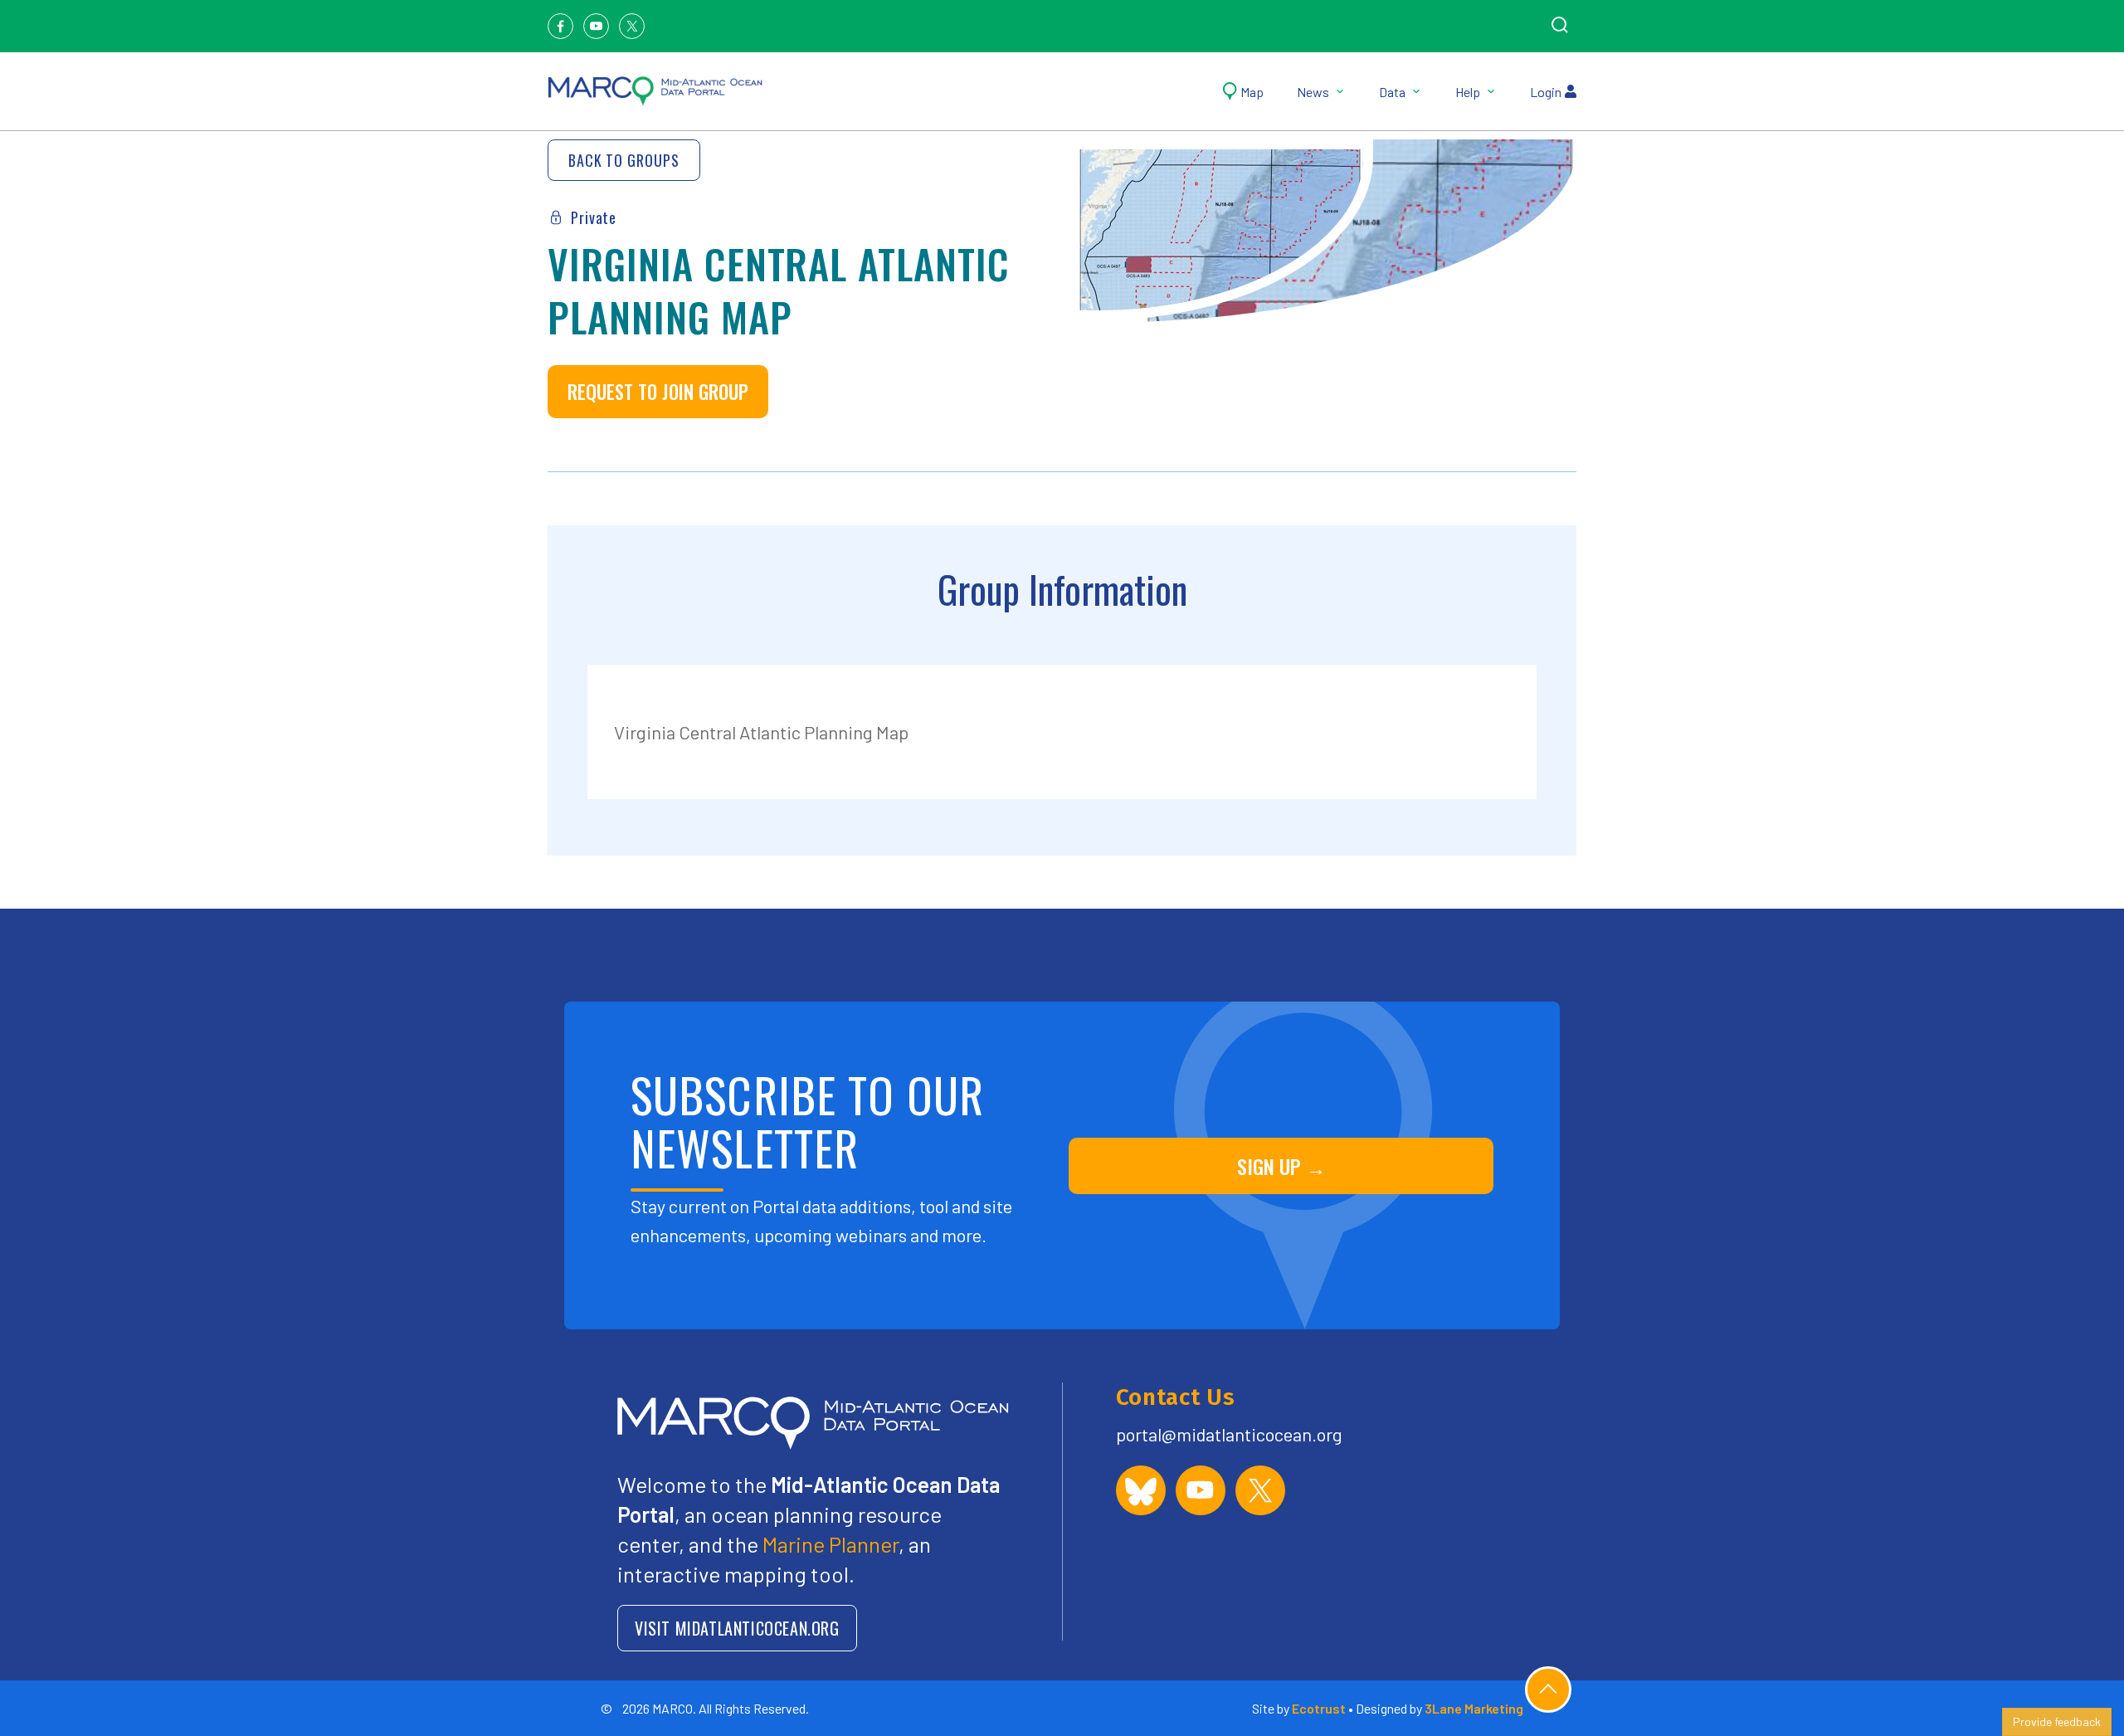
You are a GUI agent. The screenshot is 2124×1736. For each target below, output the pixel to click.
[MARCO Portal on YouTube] (1201, 1490)
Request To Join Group (658, 392)
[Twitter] (632, 26)
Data (1392, 92)
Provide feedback (2057, 1721)
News (1313, 92)
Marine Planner (831, 1544)
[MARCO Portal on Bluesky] (1141, 1490)
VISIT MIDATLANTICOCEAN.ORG (737, 1628)
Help (1468, 92)
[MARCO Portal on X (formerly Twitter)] (1260, 1490)
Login (1546, 92)
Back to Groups (624, 160)
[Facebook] (560, 26)
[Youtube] (596, 26)
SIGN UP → (1281, 1166)
